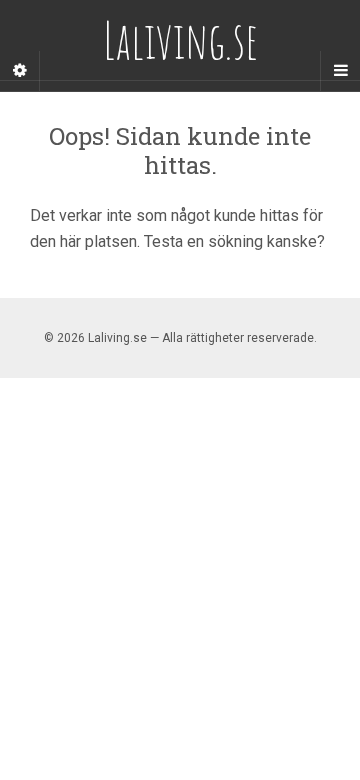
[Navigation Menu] (340, 71)
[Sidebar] (20, 71)
